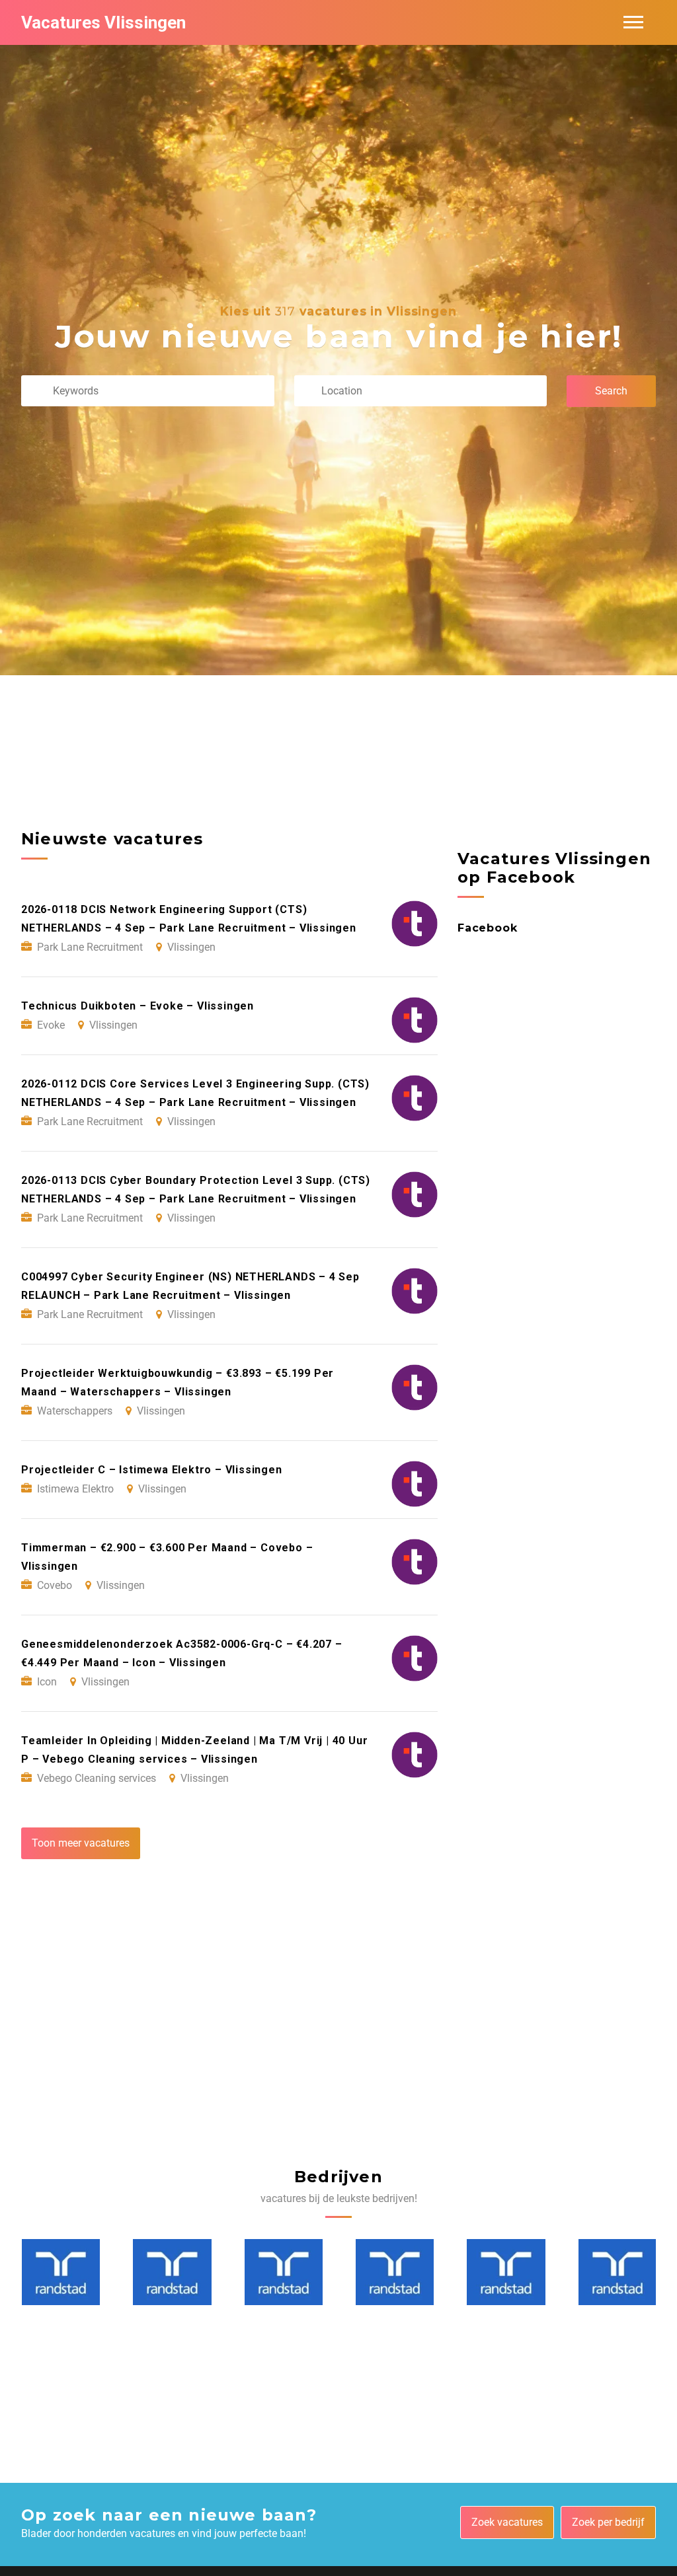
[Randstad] (61, 2272)
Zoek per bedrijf (608, 2522)
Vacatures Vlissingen (103, 22)
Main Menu (633, 22)
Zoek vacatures (507, 2522)
